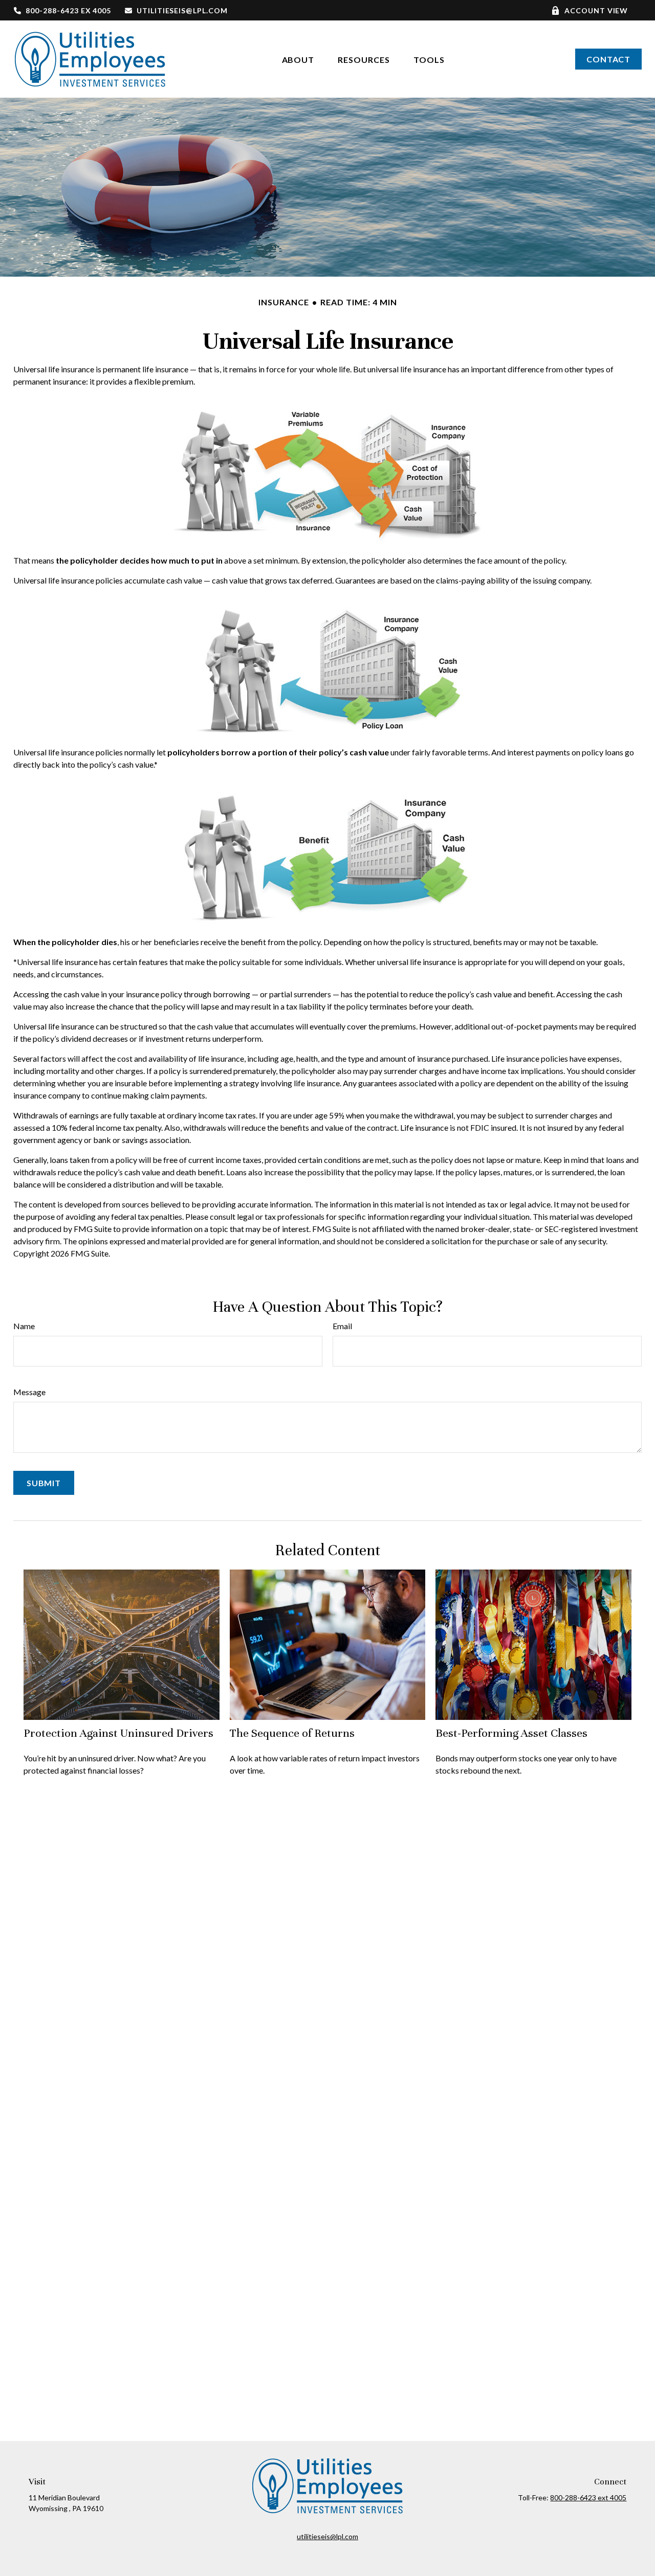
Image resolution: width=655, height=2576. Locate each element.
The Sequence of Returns (292, 1733)
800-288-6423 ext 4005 (588, 2497)
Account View (596, 10)
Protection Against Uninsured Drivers (118, 1733)
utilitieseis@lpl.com (182, 10)
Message (29, 1392)
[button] (298, 59)
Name (24, 1326)
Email (342, 1326)
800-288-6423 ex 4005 (68, 10)
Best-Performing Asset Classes (511, 1733)
